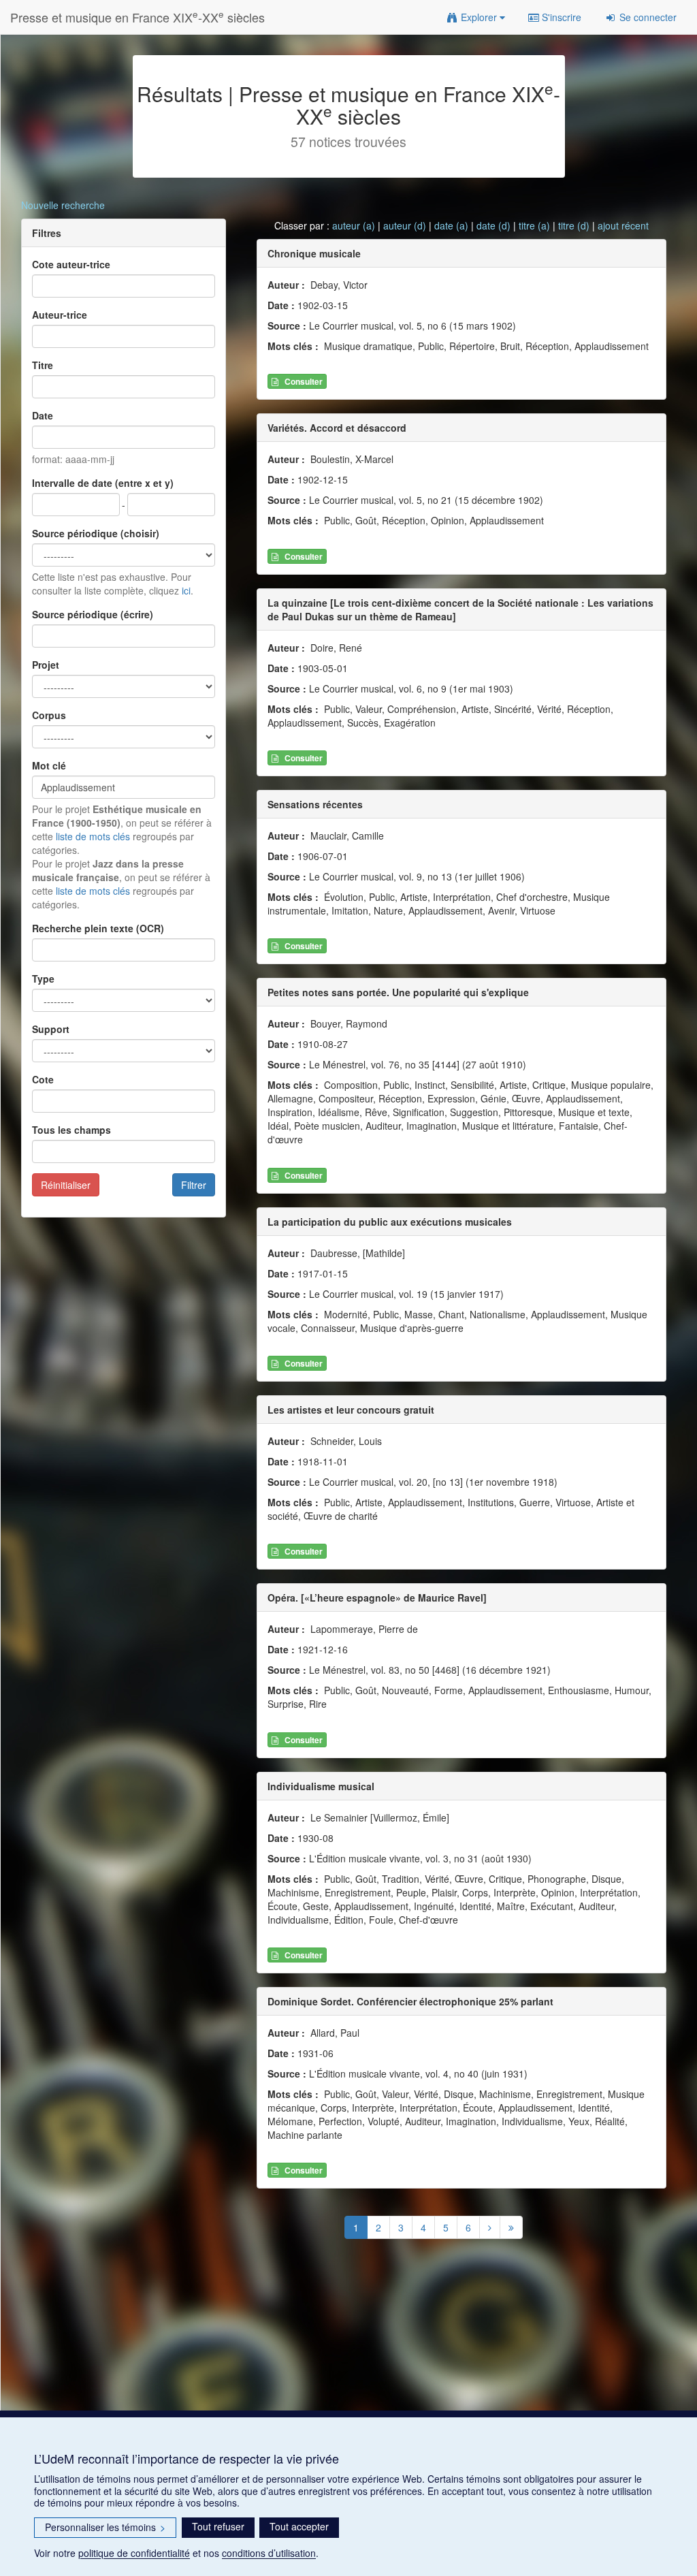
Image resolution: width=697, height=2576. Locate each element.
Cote (43, 1079)
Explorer (479, 17)
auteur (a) (354, 225)
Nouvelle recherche (63, 205)
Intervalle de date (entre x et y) (103, 483)
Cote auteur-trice (71, 264)
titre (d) (574, 225)
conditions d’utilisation (269, 2553)
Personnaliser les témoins (105, 2527)
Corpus (49, 715)
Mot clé (49, 765)
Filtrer (194, 1185)
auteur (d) (405, 225)
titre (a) (534, 225)
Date (43, 415)
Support (51, 1029)
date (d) (493, 225)
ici (186, 590)
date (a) (451, 225)
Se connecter (647, 17)
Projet (46, 665)
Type (43, 979)
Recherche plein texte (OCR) (98, 928)
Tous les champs (71, 1130)
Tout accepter (299, 2526)
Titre (43, 365)
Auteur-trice (60, 315)
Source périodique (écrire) (93, 614)
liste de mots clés (93, 836)
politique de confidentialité (134, 2553)
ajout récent (623, 225)
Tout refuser (218, 2526)
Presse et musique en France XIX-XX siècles (137, 17)
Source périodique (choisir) (96, 533)
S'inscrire (560, 17)
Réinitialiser (66, 1185)
